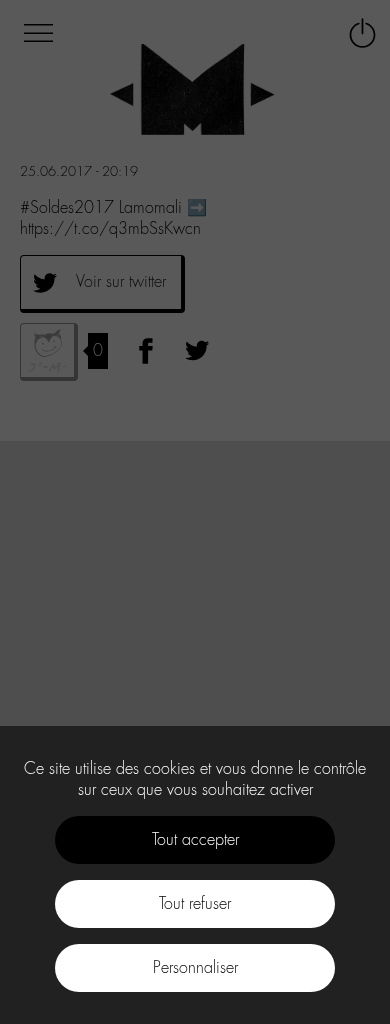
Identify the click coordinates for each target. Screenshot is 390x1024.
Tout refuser (195, 903)
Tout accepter (195, 839)
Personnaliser (195, 967)
